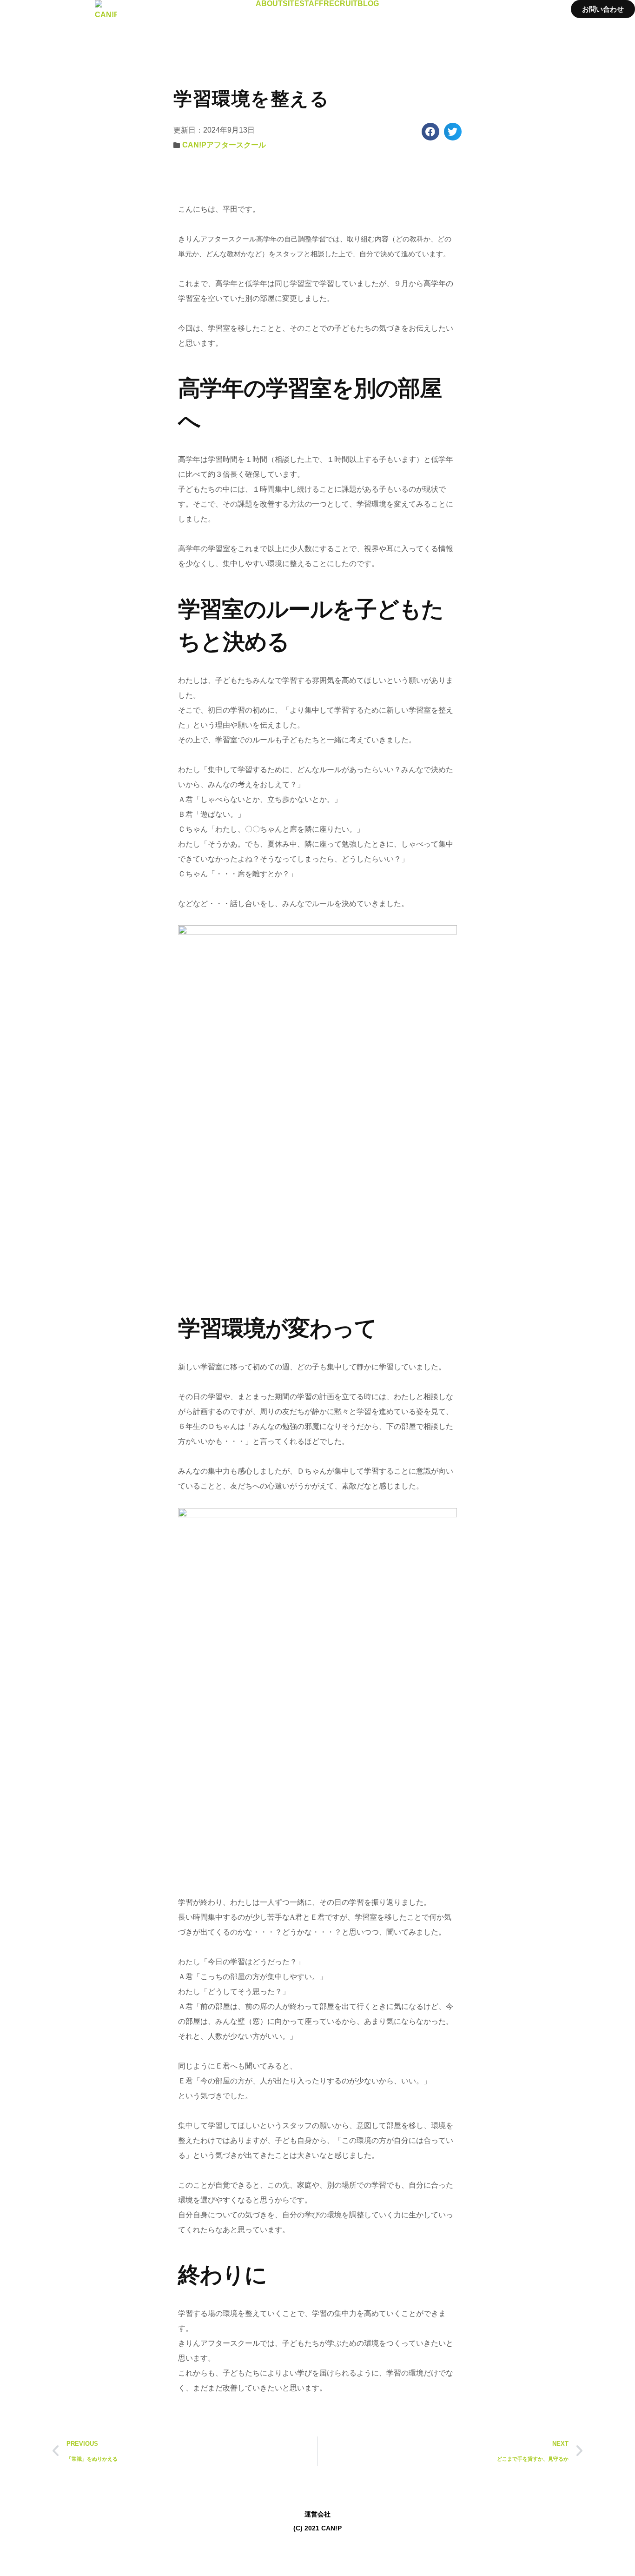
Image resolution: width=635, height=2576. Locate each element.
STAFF (311, 4)
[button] (430, 132)
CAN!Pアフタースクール (224, 145)
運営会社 (317, 2514)
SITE (291, 4)
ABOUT (269, 4)
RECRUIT (341, 4)
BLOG (368, 4)
